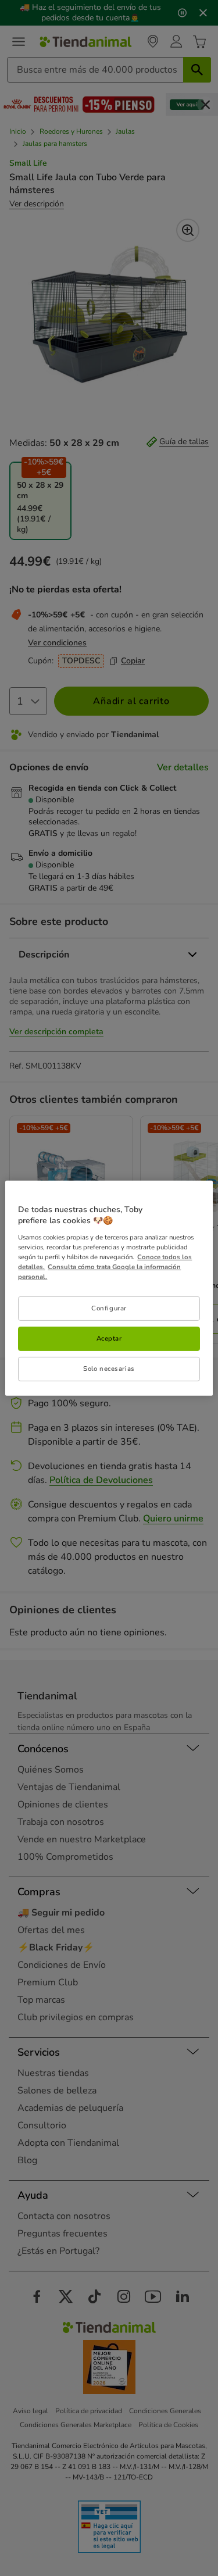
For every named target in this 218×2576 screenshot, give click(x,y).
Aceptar (109, 1338)
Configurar (109, 1308)
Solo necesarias (109, 1369)
